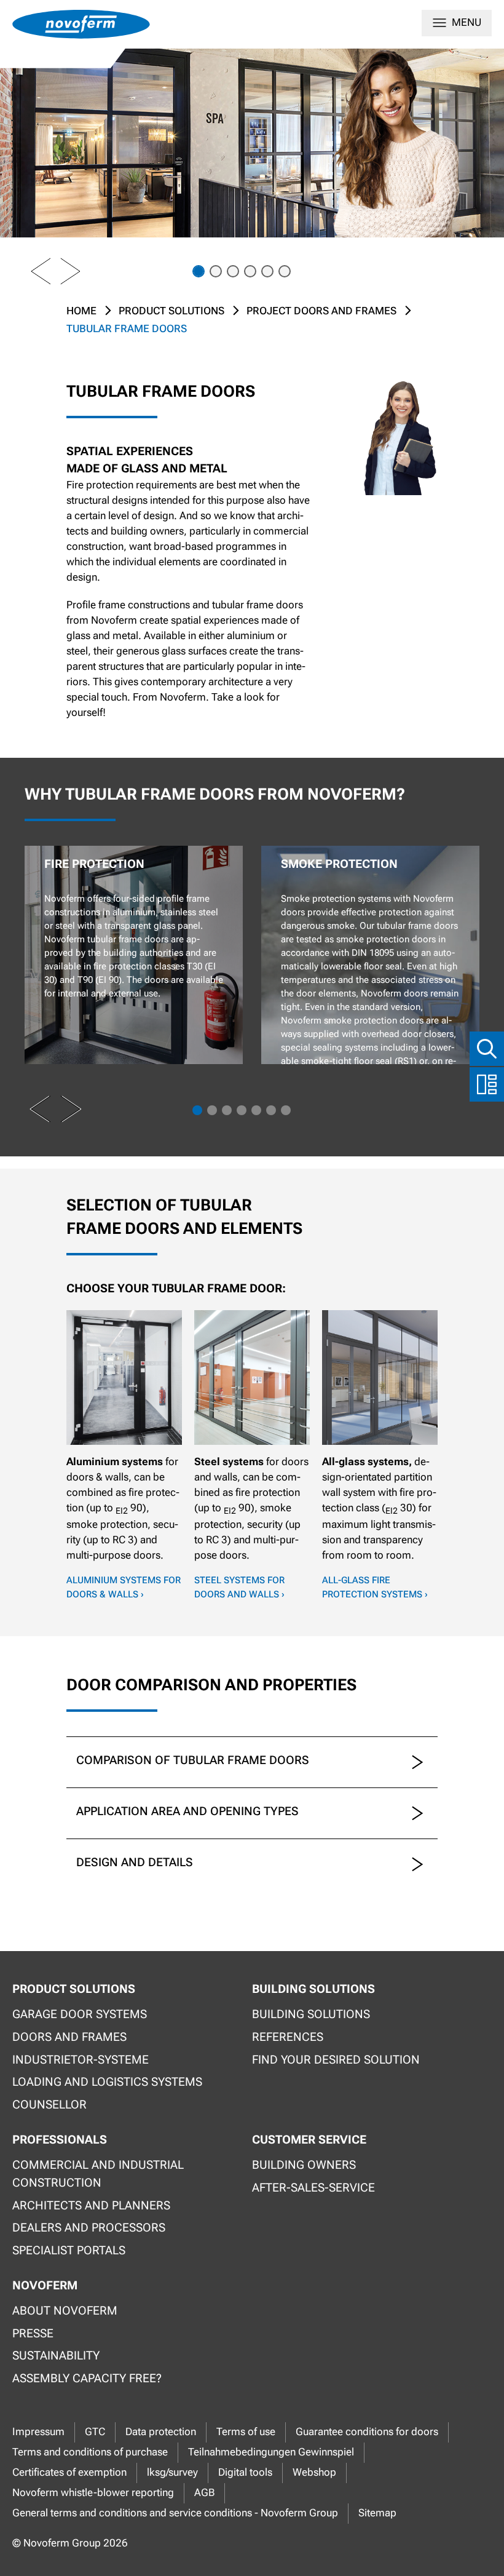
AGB (204, 2493)
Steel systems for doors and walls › (239, 1587)
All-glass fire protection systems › (375, 1587)
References (288, 2037)
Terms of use (246, 2432)
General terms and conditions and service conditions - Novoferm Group (175, 2513)
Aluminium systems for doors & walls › (124, 1587)
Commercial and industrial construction (98, 2174)
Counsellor (49, 2105)
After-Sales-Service (313, 2188)
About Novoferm (65, 2311)
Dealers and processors (89, 2228)
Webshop (314, 2472)
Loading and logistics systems (107, 2082)
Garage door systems (80, 2014)
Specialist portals (69, 2250)
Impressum (38, 2432)
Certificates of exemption (69, 2472)
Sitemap (377, 2513)
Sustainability (56, 2355)
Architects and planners (91, 2205)
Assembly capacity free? (87, 2378)
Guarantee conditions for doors (367, 2432)
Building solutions (311, 2014)
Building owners (304, 2165)
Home (81, 311)
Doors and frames (69, 2037)
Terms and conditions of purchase (90, 2452)
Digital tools (245, 2472)
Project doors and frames (321, 311)
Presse (33, 2333)
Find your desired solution (336, 2060)
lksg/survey (172, 2472)
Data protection (161, 2432)
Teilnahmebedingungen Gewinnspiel (271, 2452)
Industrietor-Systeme (81, 2060)
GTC (95, 2432)
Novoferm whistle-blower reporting (93, 2493)
